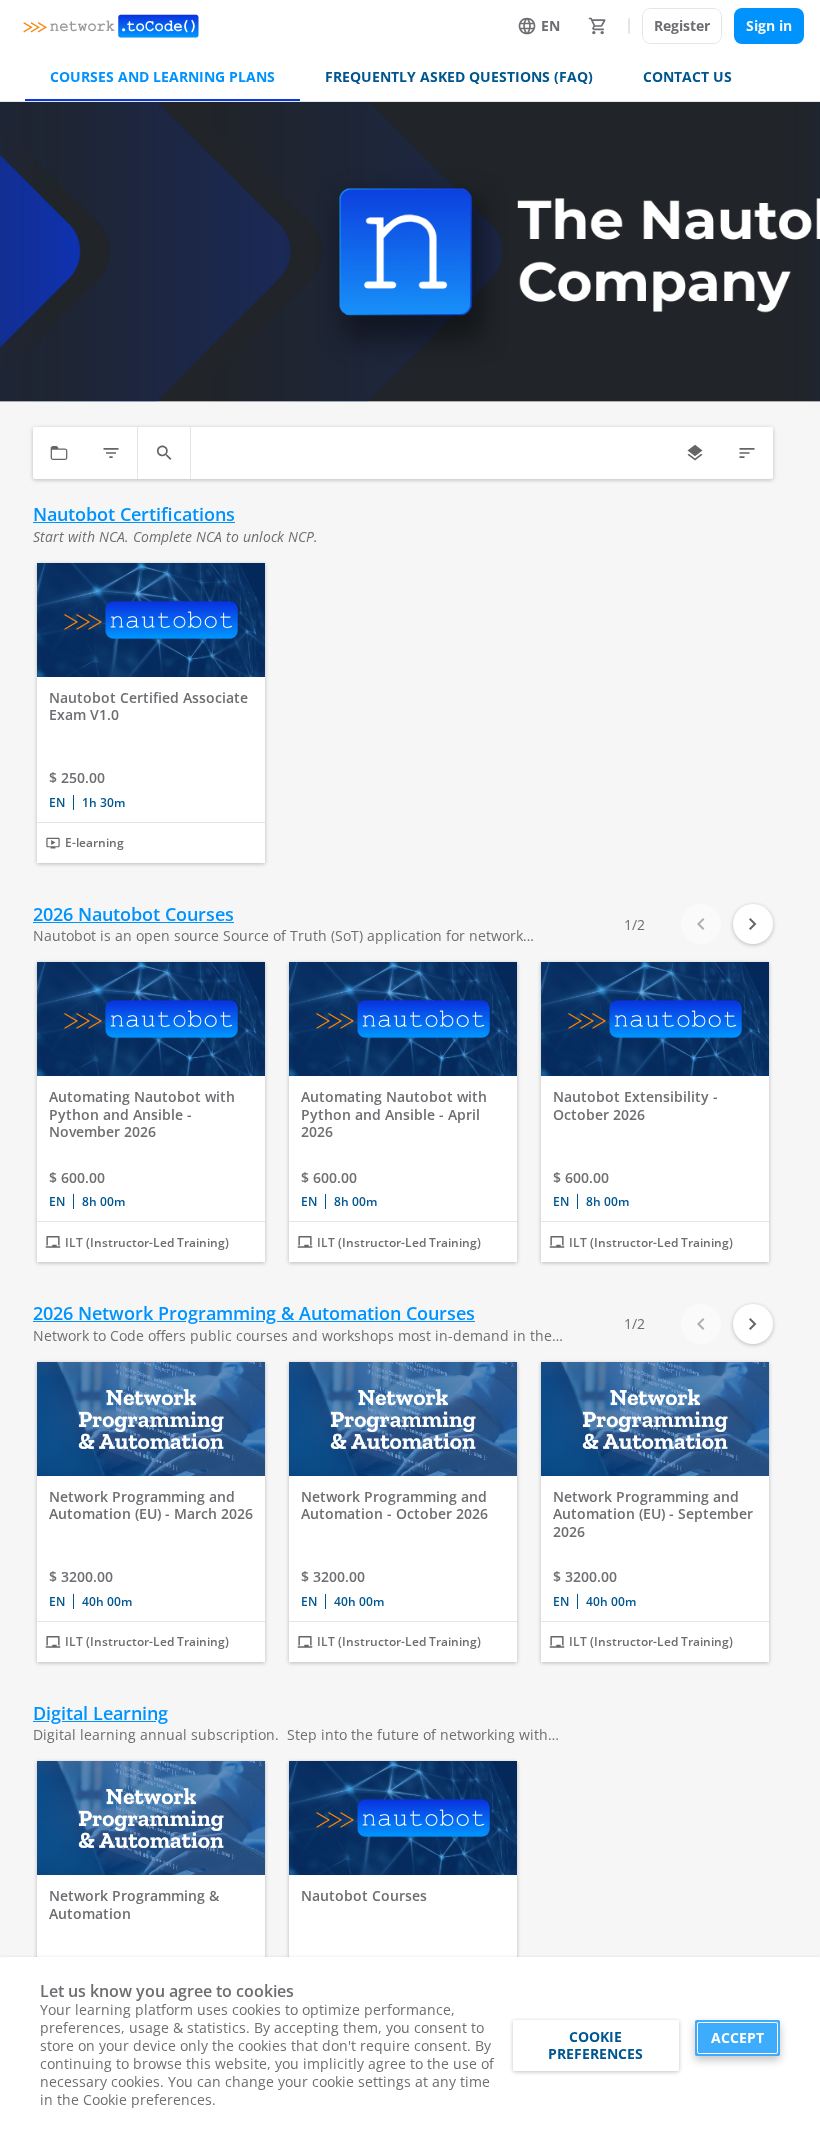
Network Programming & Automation (134, 1904)
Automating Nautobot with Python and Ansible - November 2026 (142, 1114)
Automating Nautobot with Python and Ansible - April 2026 (394, 1114)
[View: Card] (695, 453)
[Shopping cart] (598, 26)
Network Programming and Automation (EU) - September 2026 (653, 1514)
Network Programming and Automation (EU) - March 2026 (151, 1505)
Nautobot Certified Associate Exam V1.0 (148, 706)
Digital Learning (100, 1713)
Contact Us (687, 76)
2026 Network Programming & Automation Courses (254, 1313)
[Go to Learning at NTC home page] (111, 26)
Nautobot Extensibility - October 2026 (635, 1105)
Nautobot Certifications (134, 514)
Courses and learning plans (162, 76)
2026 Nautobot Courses (133, 914)
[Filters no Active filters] (111, 453)
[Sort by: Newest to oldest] (747, 453)
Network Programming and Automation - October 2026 (394, 1505)
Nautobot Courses (364, 1896)
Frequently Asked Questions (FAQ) (459, 76)
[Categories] (59, 453)
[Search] (164, 453)
